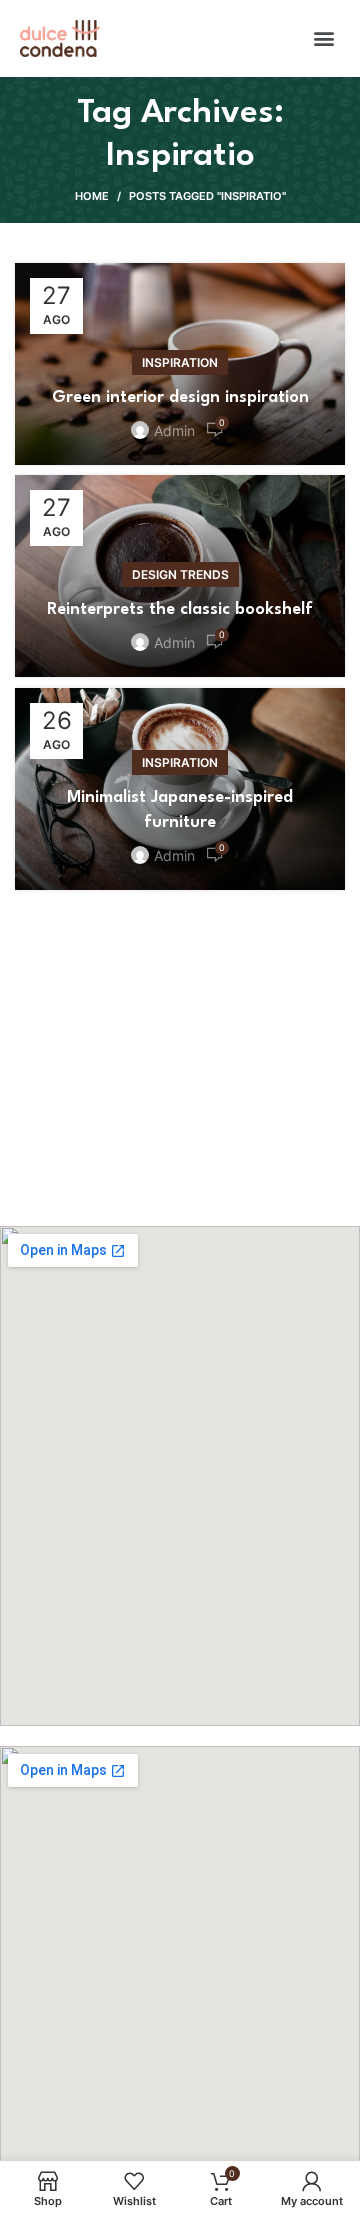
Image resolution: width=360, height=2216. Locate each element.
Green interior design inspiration (180, 397)
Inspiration (180, 362)
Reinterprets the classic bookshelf (180, 609)
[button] (323, 38)
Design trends (180, 574)
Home (92, 196)
